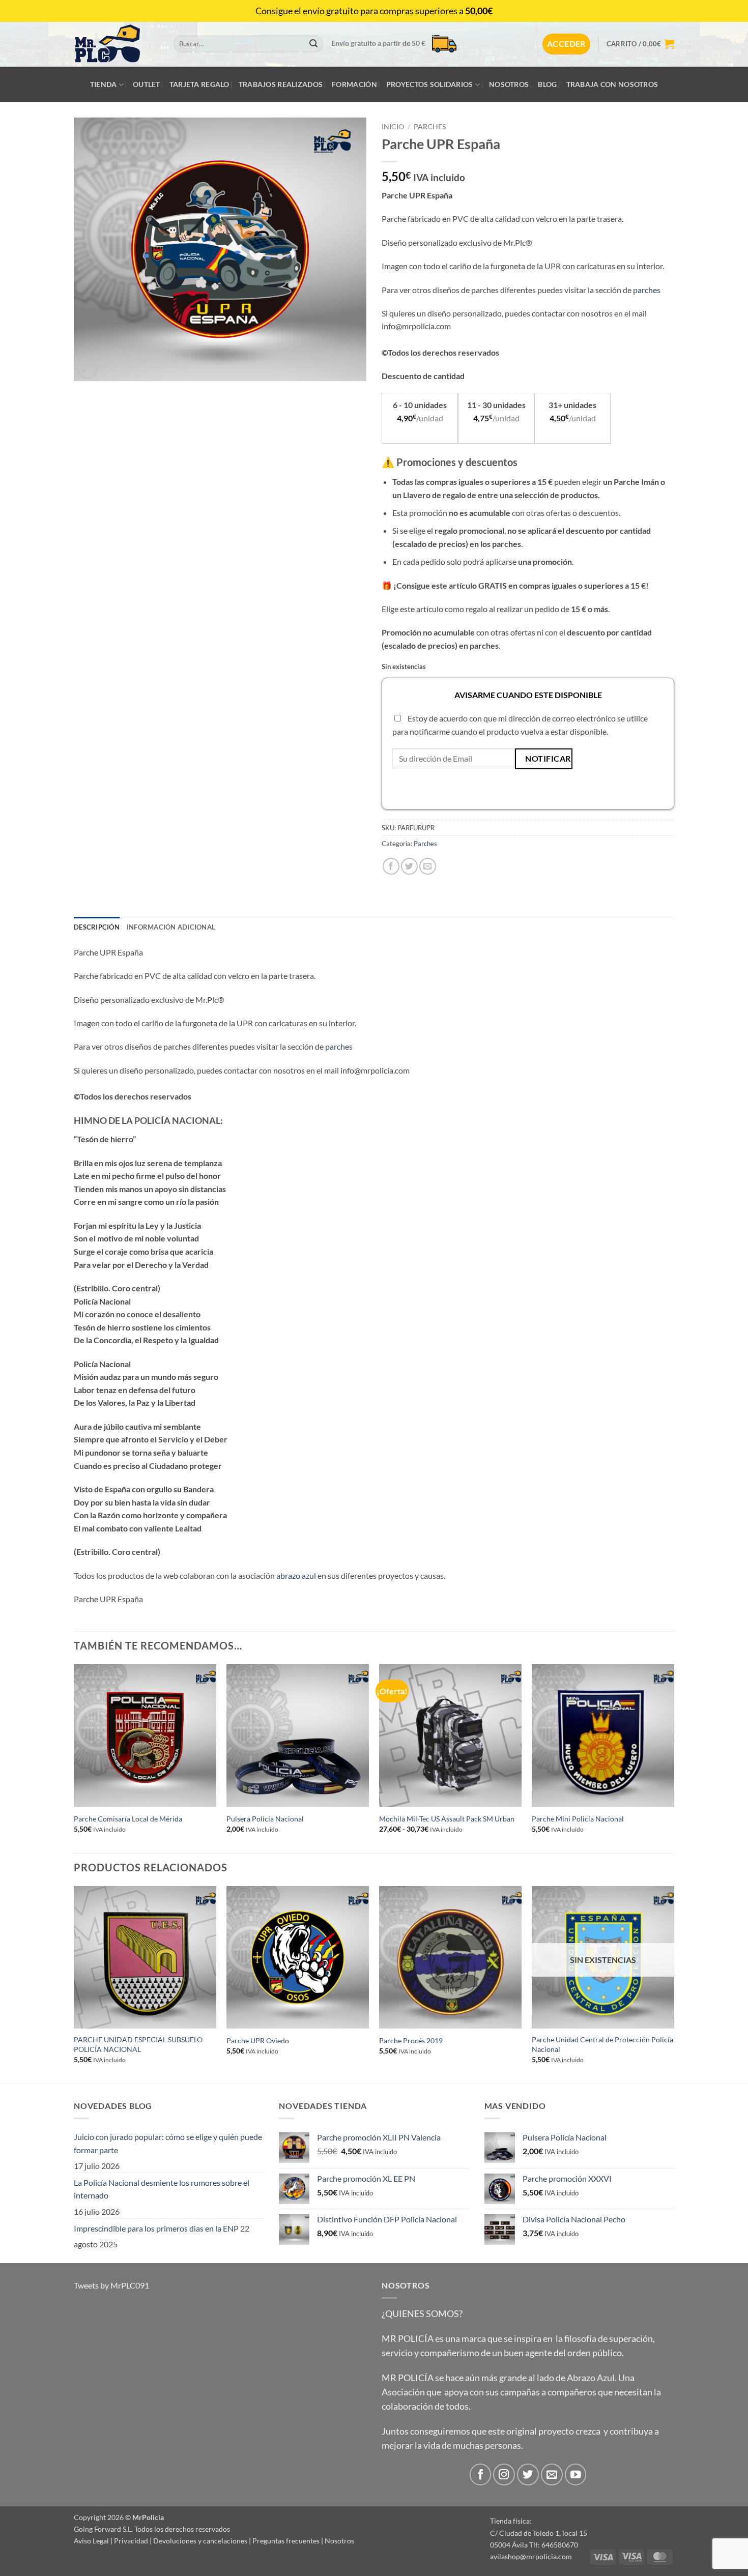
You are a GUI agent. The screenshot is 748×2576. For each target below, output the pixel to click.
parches (647, 290)
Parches (430, 127)
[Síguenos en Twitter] (528, 2474)
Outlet (147, 84)
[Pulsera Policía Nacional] (298, 1735)
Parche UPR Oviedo (258, 2040)
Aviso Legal (91, 2541)
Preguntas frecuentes (286, 2541)
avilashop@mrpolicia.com (531, 2556)
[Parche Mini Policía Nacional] (603, 1735)
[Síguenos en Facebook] (481, 2474)
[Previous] (74, 1758)
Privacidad (131, 2541)
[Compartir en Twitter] (409, 866)
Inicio (393, 127)
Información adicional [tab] (171, 927)
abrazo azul (296, 1575)
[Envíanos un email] (552, 2474)
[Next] (674, 1758)
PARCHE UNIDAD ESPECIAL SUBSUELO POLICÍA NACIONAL (138, 2044)
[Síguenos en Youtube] (576, 2474)
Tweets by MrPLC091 (111, 2285)
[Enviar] (313, 44)
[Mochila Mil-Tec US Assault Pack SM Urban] (450, 1735)
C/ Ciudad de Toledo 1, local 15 (539, 2533)
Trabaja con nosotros (612, 84)
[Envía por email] (428, 866)
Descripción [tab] (97, 927)
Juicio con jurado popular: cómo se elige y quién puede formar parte (168, 2143)
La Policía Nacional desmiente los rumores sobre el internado (162, 2189)
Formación (354, 84)
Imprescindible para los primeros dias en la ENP (156, 2228)
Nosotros (509, 84)
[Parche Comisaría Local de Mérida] (145, 1735)
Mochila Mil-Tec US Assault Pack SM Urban (447, 1819)
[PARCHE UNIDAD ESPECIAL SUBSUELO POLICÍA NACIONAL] (145, 1957)
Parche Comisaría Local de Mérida (128, 1819)
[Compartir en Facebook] (391, 866)
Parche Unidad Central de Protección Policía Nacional (602, 2044)
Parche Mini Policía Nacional (578, 1819)
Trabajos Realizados (281, 84)
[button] (566, 44)
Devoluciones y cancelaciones (200, 2541)
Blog (547, 84)
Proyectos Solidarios (430, 84)
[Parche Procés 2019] (450, 1957)
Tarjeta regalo (199, 84)
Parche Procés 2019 (411, 2040)
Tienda (104, 84)
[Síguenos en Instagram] (504, 2474)
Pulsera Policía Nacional (265, 1819)
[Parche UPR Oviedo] (298, 1957)
